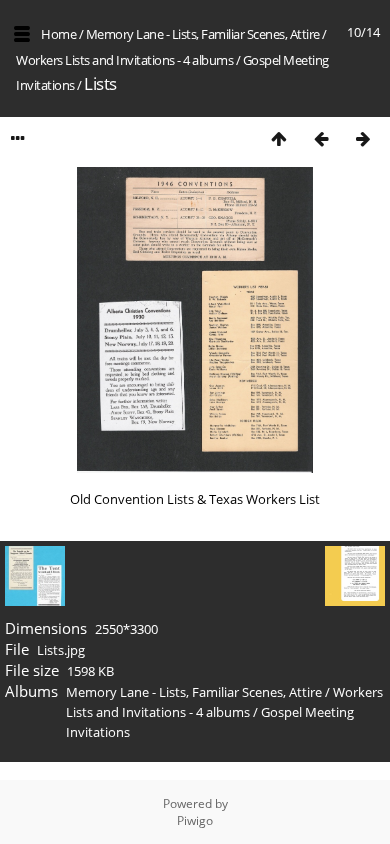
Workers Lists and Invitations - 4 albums (124, 60)
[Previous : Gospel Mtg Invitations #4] (321, 138)
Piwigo (195, 820)
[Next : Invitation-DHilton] (363, 138)
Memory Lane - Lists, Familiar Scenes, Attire (203, 34)
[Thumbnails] (279, 138)
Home (58, 34)
